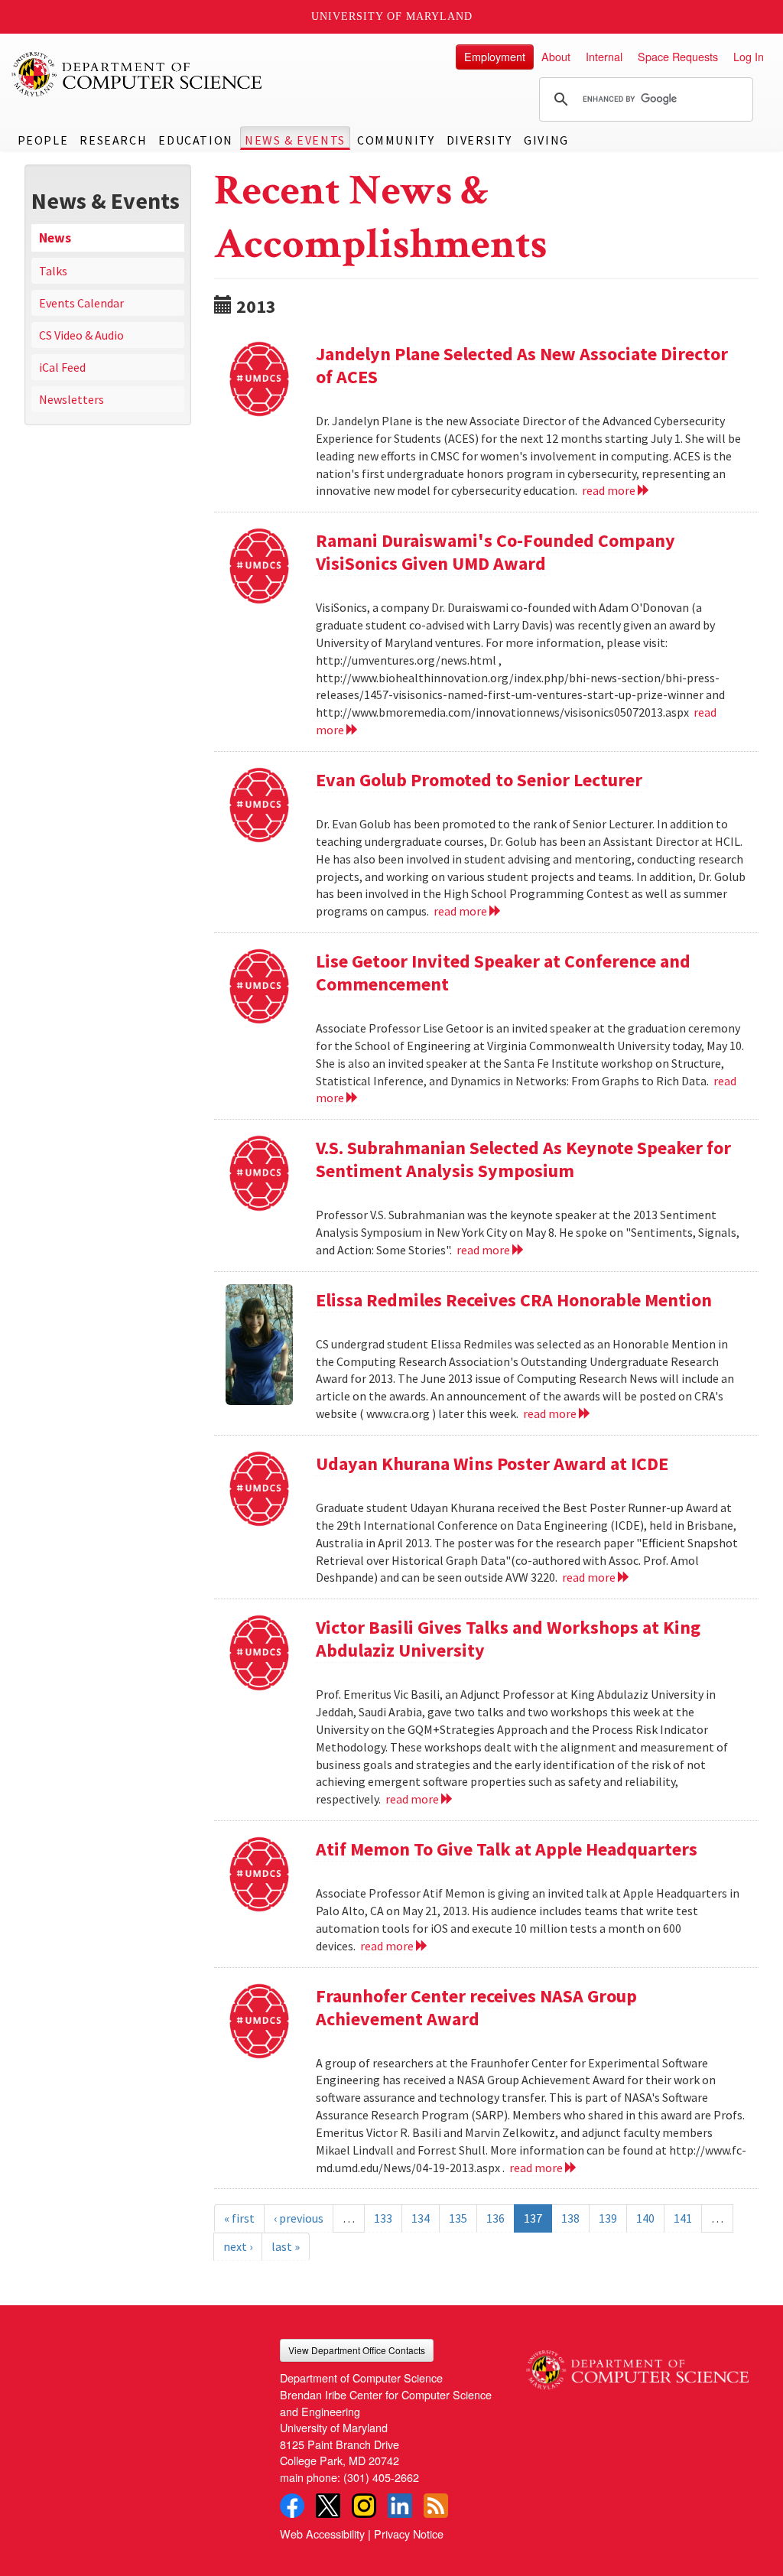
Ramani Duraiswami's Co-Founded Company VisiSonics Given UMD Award (495, 552)
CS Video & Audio (81, 335)
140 (645, 2218)
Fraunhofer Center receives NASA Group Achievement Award (476, 2007)
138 (570, 2218)
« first (239, 2218)
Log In (749, 56)
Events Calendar (81, 303)
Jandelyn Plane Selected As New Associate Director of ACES (522, 365)
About (556, 56)
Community (396, 140)
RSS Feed (436, 2506)
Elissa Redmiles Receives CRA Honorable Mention (514, 1300)
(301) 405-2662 (381, 2477)
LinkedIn (400, 2506)
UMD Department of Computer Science (138, 74)
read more (610, 490)
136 (495, 2218)
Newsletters (71, 399)
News (55, 238)
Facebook (292, 2506)
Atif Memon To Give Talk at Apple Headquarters (507, 1849)
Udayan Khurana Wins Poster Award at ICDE (492, 1464)
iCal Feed (62, 367)
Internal (604, 56)
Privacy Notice (409, 2534)
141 (683, 2218)
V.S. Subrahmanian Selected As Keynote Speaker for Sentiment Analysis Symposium (523, 1159)
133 (383, 2218)
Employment (495, 56)
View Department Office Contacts (357, 2350)
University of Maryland (392, 16)
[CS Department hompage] (637, 2364)
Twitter (328, 2506)
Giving (546, 140)
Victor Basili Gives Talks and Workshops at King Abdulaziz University (508, 1639)
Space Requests (678, 56)
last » (286, 2246)
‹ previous (299, 2218)
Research (113, 140)
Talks (53, 271)
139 (608, 2218)
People (43, 140)
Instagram (364, 2506)
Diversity (479, 140)
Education (195, 140)
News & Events (295, 140)
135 (458, 2218)
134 (421, 2218)
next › (238, 2246)
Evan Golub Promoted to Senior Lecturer (479, 780)
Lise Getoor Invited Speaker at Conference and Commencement (503, 973)
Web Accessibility (322, 2534)
